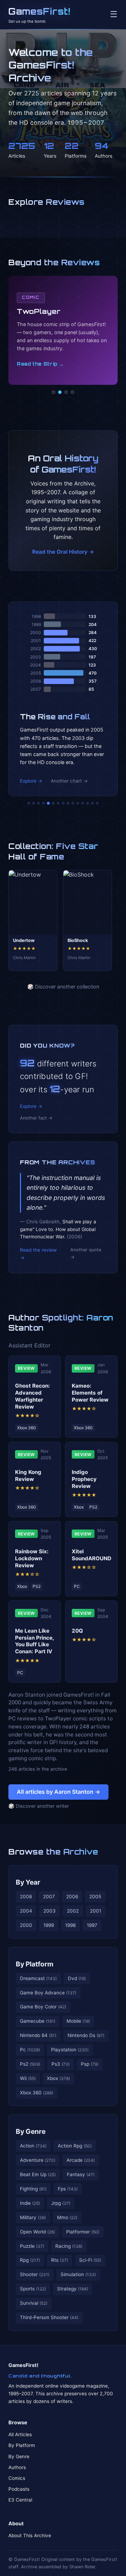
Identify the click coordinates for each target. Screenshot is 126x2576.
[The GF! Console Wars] (29, 803)
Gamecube (38, 2021)
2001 (96, 1911)
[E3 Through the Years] (73, 803)
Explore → (31, 781)
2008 (26, 1897)
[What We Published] (92, 803)
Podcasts (19, 2489)
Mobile (78, 2021)
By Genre (31, 2131)
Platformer (83, 2232)
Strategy (73, 2289)
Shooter (35, 2274)
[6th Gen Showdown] (58, 803)
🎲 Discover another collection (63, 987)
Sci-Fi (90, 2260)
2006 (72, 1897)
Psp (90, 2064)
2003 (50, 1911)
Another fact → (36, 1118)
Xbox (58, 2078)
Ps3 (61, 2064)
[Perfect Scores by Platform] (87, 803)
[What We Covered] (53, 803)
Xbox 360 (37, 2093)
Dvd (77, 1978)
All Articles (20, 2434)
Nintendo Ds (86, 2035)
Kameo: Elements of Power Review (90, 1393)
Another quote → (86, 1253)
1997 (92, 1925)
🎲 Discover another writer (39, 1806)
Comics (17, 2478)
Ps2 (30, 2064)
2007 (49, 1897)
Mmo (67, 2217)
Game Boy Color (43, 2007)
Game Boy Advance (48, 1993)
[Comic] (60, 392)
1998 (70, 1925)
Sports (33, 2289)
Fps (68, 2189)
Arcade (81, 2160)
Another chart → (69, 781)
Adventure (38, 2160)
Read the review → (38, 1254)
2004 (26, 1911)
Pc (30, 2050)
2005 (95, 1897)
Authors (17, 2467)
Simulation (78, 2274)
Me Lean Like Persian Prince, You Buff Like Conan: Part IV (34, 1641)
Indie (30, 2203)
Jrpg (61, 2203)
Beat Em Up (38, 2174)
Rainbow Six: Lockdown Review (32, 1558)
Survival (34, 2303)
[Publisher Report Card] (38, 803)
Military (33, 2217)
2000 (26, 1925)
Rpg (30, 2260)
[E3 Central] (72, 392)
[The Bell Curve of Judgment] (43, 803)
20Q (77, 1631)
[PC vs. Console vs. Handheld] (97, 803)
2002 (73, 1911)
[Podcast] (54, 392)
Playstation (70, 2050)
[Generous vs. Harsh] (68, 803)
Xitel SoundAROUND (92, 1555)
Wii (28, 2078)
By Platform (35, 1964)
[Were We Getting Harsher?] (34, 803)
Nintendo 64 (38, 2035)
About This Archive (30, 2535)
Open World (37, 2232)
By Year (28, 1882)
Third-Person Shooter (49, 2317)
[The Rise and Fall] (48, 803)
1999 (49, 1925)
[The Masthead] (63, 803)
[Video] (66, 392)
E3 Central (20, 2500)
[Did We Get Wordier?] (78, 803)
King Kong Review (28, 1476)
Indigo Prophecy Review (84, 1479)
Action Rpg (75, 2146)
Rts (59, 2260)
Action (33, 2146)
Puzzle (32, 2246)
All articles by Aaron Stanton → (58, 1792)
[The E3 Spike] (83, 803)
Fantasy (81, 2174)
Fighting (33, 2189)
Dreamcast (38, 1978)
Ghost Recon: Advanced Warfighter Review (33, 1396)
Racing (69, 2246)
